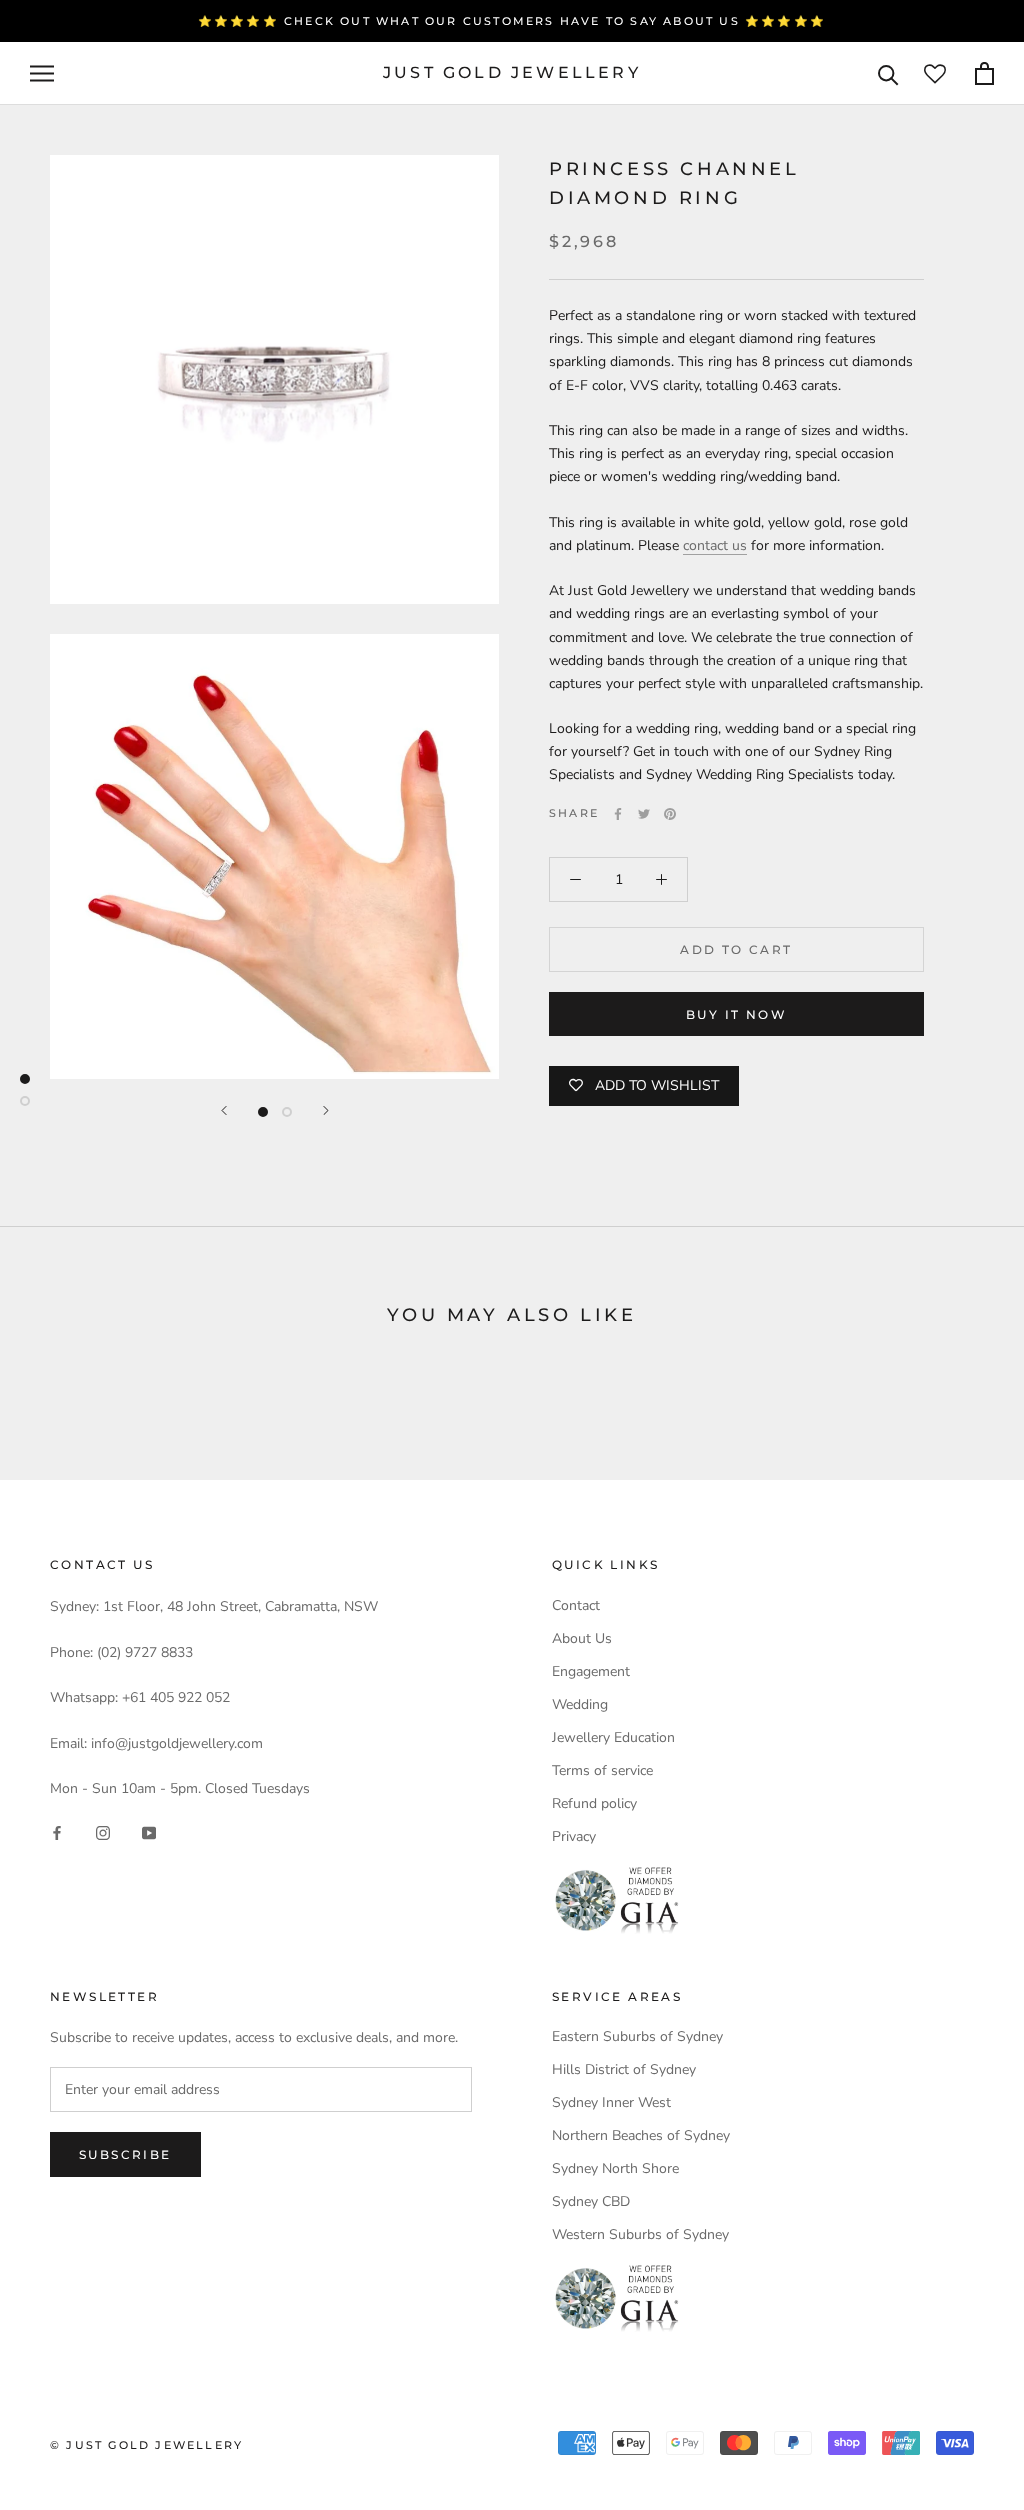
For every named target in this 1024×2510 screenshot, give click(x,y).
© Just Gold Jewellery (146, 2445)
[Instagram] (103, 1831)
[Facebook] (618, 814)
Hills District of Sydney (624, 2069)
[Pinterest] (670, 814)
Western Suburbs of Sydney (640, 2234)
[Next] (326, 1110)
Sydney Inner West (611, 2102)
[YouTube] (149, 1831)
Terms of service (602, 1770)
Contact (576, 1605)
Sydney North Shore (615, 2168)
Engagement (591, 1671)
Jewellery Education (613, 1737)
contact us (715, 545)
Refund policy (594, 1803)
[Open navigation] (42, 73)
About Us (582, 1638)
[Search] (888, 73)
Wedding (580, 1704)
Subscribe (125, 2154)
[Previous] (224, 1110)
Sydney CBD (591, 2201)
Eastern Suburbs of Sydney (637, 2036)
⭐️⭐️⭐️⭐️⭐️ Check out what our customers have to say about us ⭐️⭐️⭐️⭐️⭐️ (512, 21)
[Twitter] (644, 814)
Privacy (574, 1836)
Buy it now (736, 1014)
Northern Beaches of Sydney (641, 2135)
